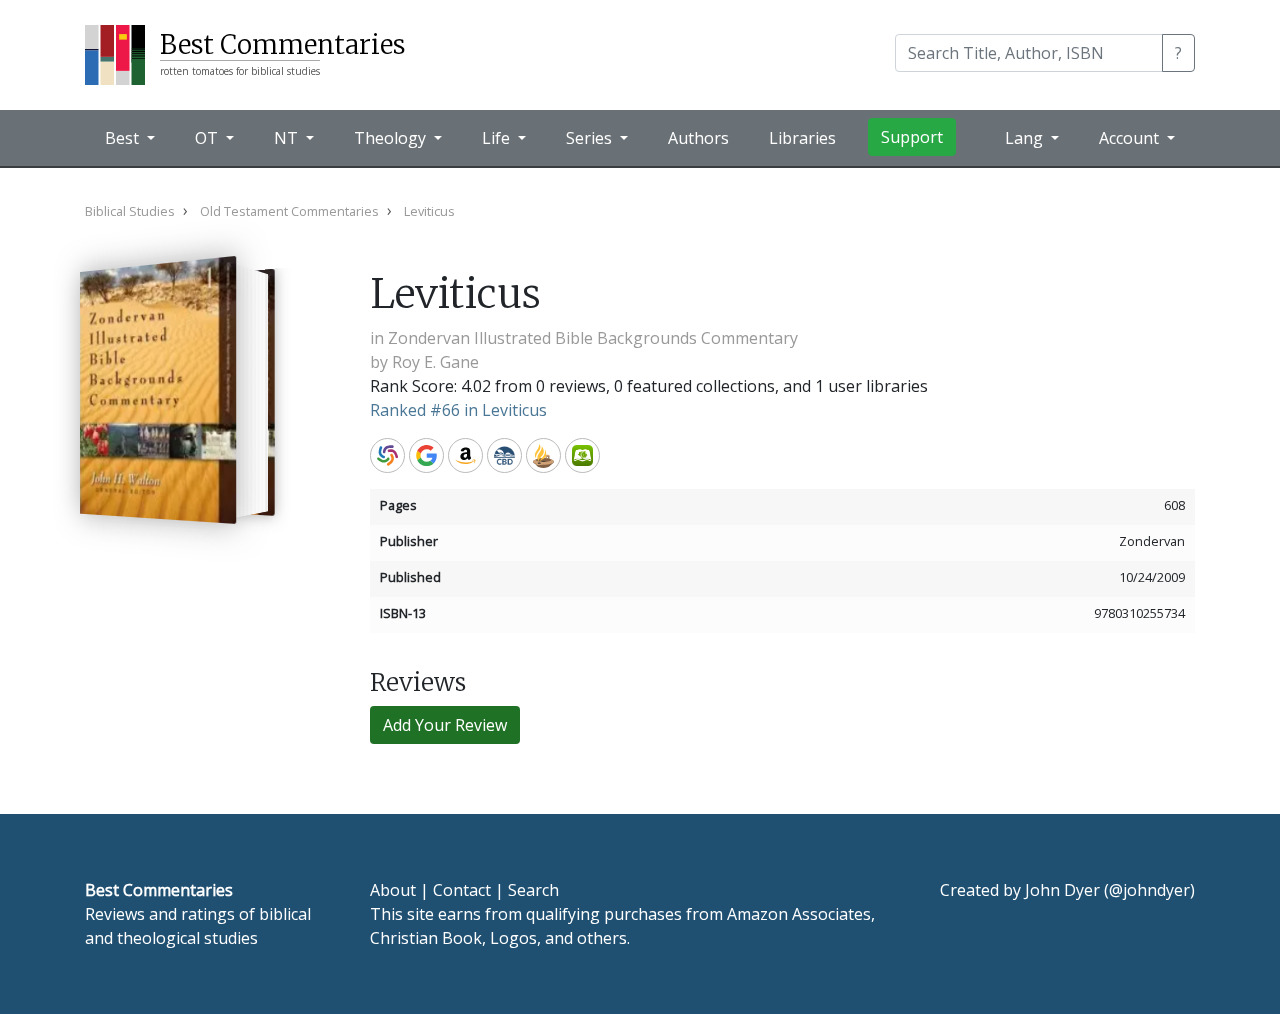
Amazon (465, 455)
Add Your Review (445, 725)
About (393, 890)
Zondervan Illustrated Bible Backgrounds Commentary (593, 338)
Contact (462, 890)
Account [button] (1131, 138)
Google (426, 455)
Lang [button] (1026, 138)
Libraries (802, 138)
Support (912, 137)
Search (533, 890)
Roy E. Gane (435, 362)
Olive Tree (582, 455)
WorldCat (387, 455)
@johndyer (1149, 890)
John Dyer (1062, 890)
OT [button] (208, 138)
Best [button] (124, 138)
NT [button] (288, 138)
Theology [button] (392, 138)
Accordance (543, 455)
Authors (698, 138)
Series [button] (591, 138)
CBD (504, 455)
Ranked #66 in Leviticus (458, 410)
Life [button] (498, 138)
